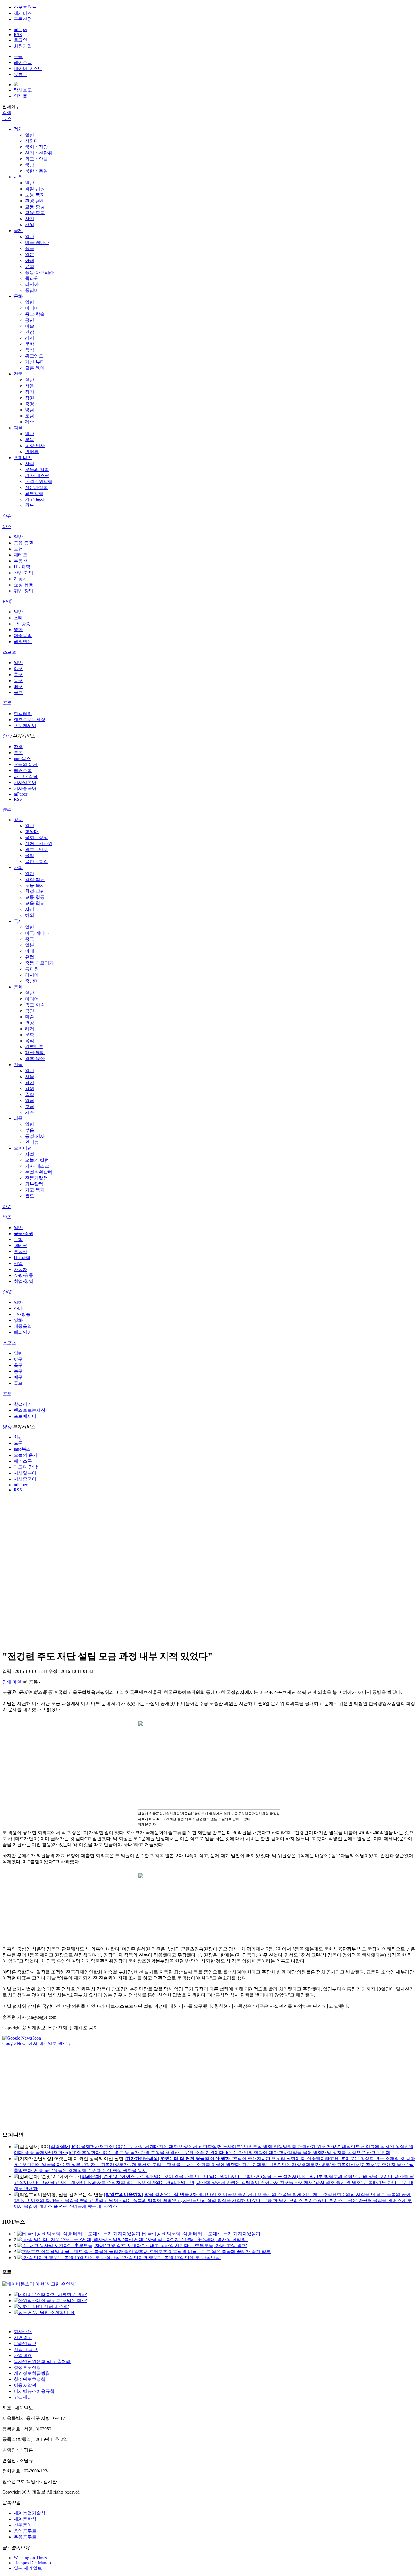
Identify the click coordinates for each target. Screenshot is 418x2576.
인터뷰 (32, 452)
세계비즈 (23, 13)
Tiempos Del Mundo (32, 2563)
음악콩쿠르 (25, 2531)
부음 (30, 440)
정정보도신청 (27, 2367)
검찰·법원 (35, 189)
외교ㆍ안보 (36, 159)
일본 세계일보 (28, 2568)
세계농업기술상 (30, 2513)
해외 (30, 225)
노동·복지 (35, 195)
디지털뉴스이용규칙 (34, 2391)
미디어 (32, 308)
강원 (30, 398)
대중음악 (23, 636)
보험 (18, 549)
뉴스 (7, 118)
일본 (30, 254)
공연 (30, 320)
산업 (18, 1263)
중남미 (32, 290)
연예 (7, 601)
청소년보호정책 (30, 2379)
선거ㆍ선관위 (39, 153)
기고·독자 (35, 499)
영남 (30, 410)
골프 (18, 692)
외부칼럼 (34, 493)
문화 (18, 296)
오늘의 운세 (26, 764)
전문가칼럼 (36, 487)
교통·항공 (35, 207)
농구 (18, 681)
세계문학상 (25, 2519)
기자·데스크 (37, 475)
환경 (18, 747)
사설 (30, 464)
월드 (30, 505)
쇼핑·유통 (23, 585)
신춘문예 (23, 2525)
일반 (30, 135)
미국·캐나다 (37, 242)
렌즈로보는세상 (30, 720)
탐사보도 (23, 90)
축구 (18, 675)
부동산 (20, 561)
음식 (30, 350)
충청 (30, 404)
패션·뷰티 (35, 362)
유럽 (30, 266)
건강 (30, 332)
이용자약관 (25, 2385)
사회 (18, 177)
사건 (30, 219)
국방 (30, 165)
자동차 (20, 579)
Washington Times (30, 2558)
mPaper (20, 29)
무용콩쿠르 (25, 2537)
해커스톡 (23, 770)
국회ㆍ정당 (36, 147)
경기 (30, 392)
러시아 (32, 284)
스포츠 (9, 652)
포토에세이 (25, 725)
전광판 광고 (26, 2349)
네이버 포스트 (28, 68)
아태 (30, 260)
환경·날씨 (35, 201)
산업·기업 (23, 573)
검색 (7, 113)
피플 (18, 428)
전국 (18, 374)
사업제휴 (23, 2355)
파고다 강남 (26, 776)
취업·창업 (23, 591)
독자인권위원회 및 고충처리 (42, 2361)
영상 (7, 736)
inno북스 (22, 758)
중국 (30, 248)
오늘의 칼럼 (37, 469)
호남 (30, 416)
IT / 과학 (22, 567)
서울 (30, 386)
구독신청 (23, 19)
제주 (30, 422)
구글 (18, 56)
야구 (18, 669)
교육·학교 (35, 213)
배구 (18, 687)
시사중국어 (25, 788)
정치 (18, 129)
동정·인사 (35, 446)
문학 (30, 344)
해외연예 (23, 642)
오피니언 (23, 458)
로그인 (20, 40)
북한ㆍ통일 (36, 171)
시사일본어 (25, 782)
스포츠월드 (25, 7)
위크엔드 (34, 356)
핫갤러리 (23, 714)
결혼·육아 (35, 368)
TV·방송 (22, 624)
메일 (17, 1682)
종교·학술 (35, 314)
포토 (7, 703)
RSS (18, 35)
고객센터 (23, 2397)
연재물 (20, 96)
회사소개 (23, 2332)
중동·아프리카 (39, 272)
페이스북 (23, 62)
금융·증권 (23, 543)
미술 (30, 326)
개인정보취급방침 (32, 2373)
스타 (18, 618)
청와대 (32, 141)
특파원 (32, 278)
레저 (30, 338)
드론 (18, 753)
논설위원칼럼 (39, 481)
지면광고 (23, 2337)
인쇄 (7, 1682)
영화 (18, 630)
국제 (18, 231)
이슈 (7, 516)
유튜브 (20, 74)
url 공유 (30, 1682)
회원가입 (23, 46)
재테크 (20, 555)
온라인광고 (25, 2343)
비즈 (7, 526)
